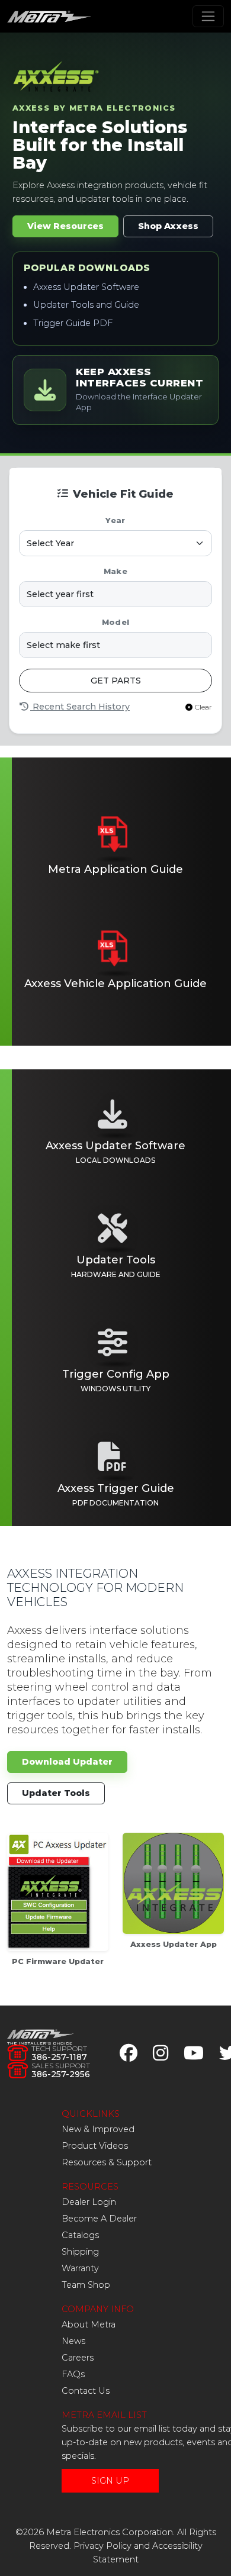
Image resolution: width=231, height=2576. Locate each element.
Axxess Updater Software (86, 287)
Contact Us (86, 2391)
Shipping (80, 2252)
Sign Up (110, 2481)
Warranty (80, 2268)
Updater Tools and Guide (86, 305)
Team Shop (86, 2285)
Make (115, 571)
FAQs (73, 2374)
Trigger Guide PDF (73, 323)
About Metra (89, 2324)
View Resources (65, 226)
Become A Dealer (99, 2219)
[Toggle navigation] (208, 16)
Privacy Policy (102, 2546)
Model (115, 622)
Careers (78, 2358)
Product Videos (95, 2146)
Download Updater (67, 1762)
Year (115, 520)
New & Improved (98, 2129)
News (73, 2341)
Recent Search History (80, 707)
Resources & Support (107, 2162)
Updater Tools (56, 1793)
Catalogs (80, 2235)
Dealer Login (89, 2202)
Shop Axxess (168, 226)
